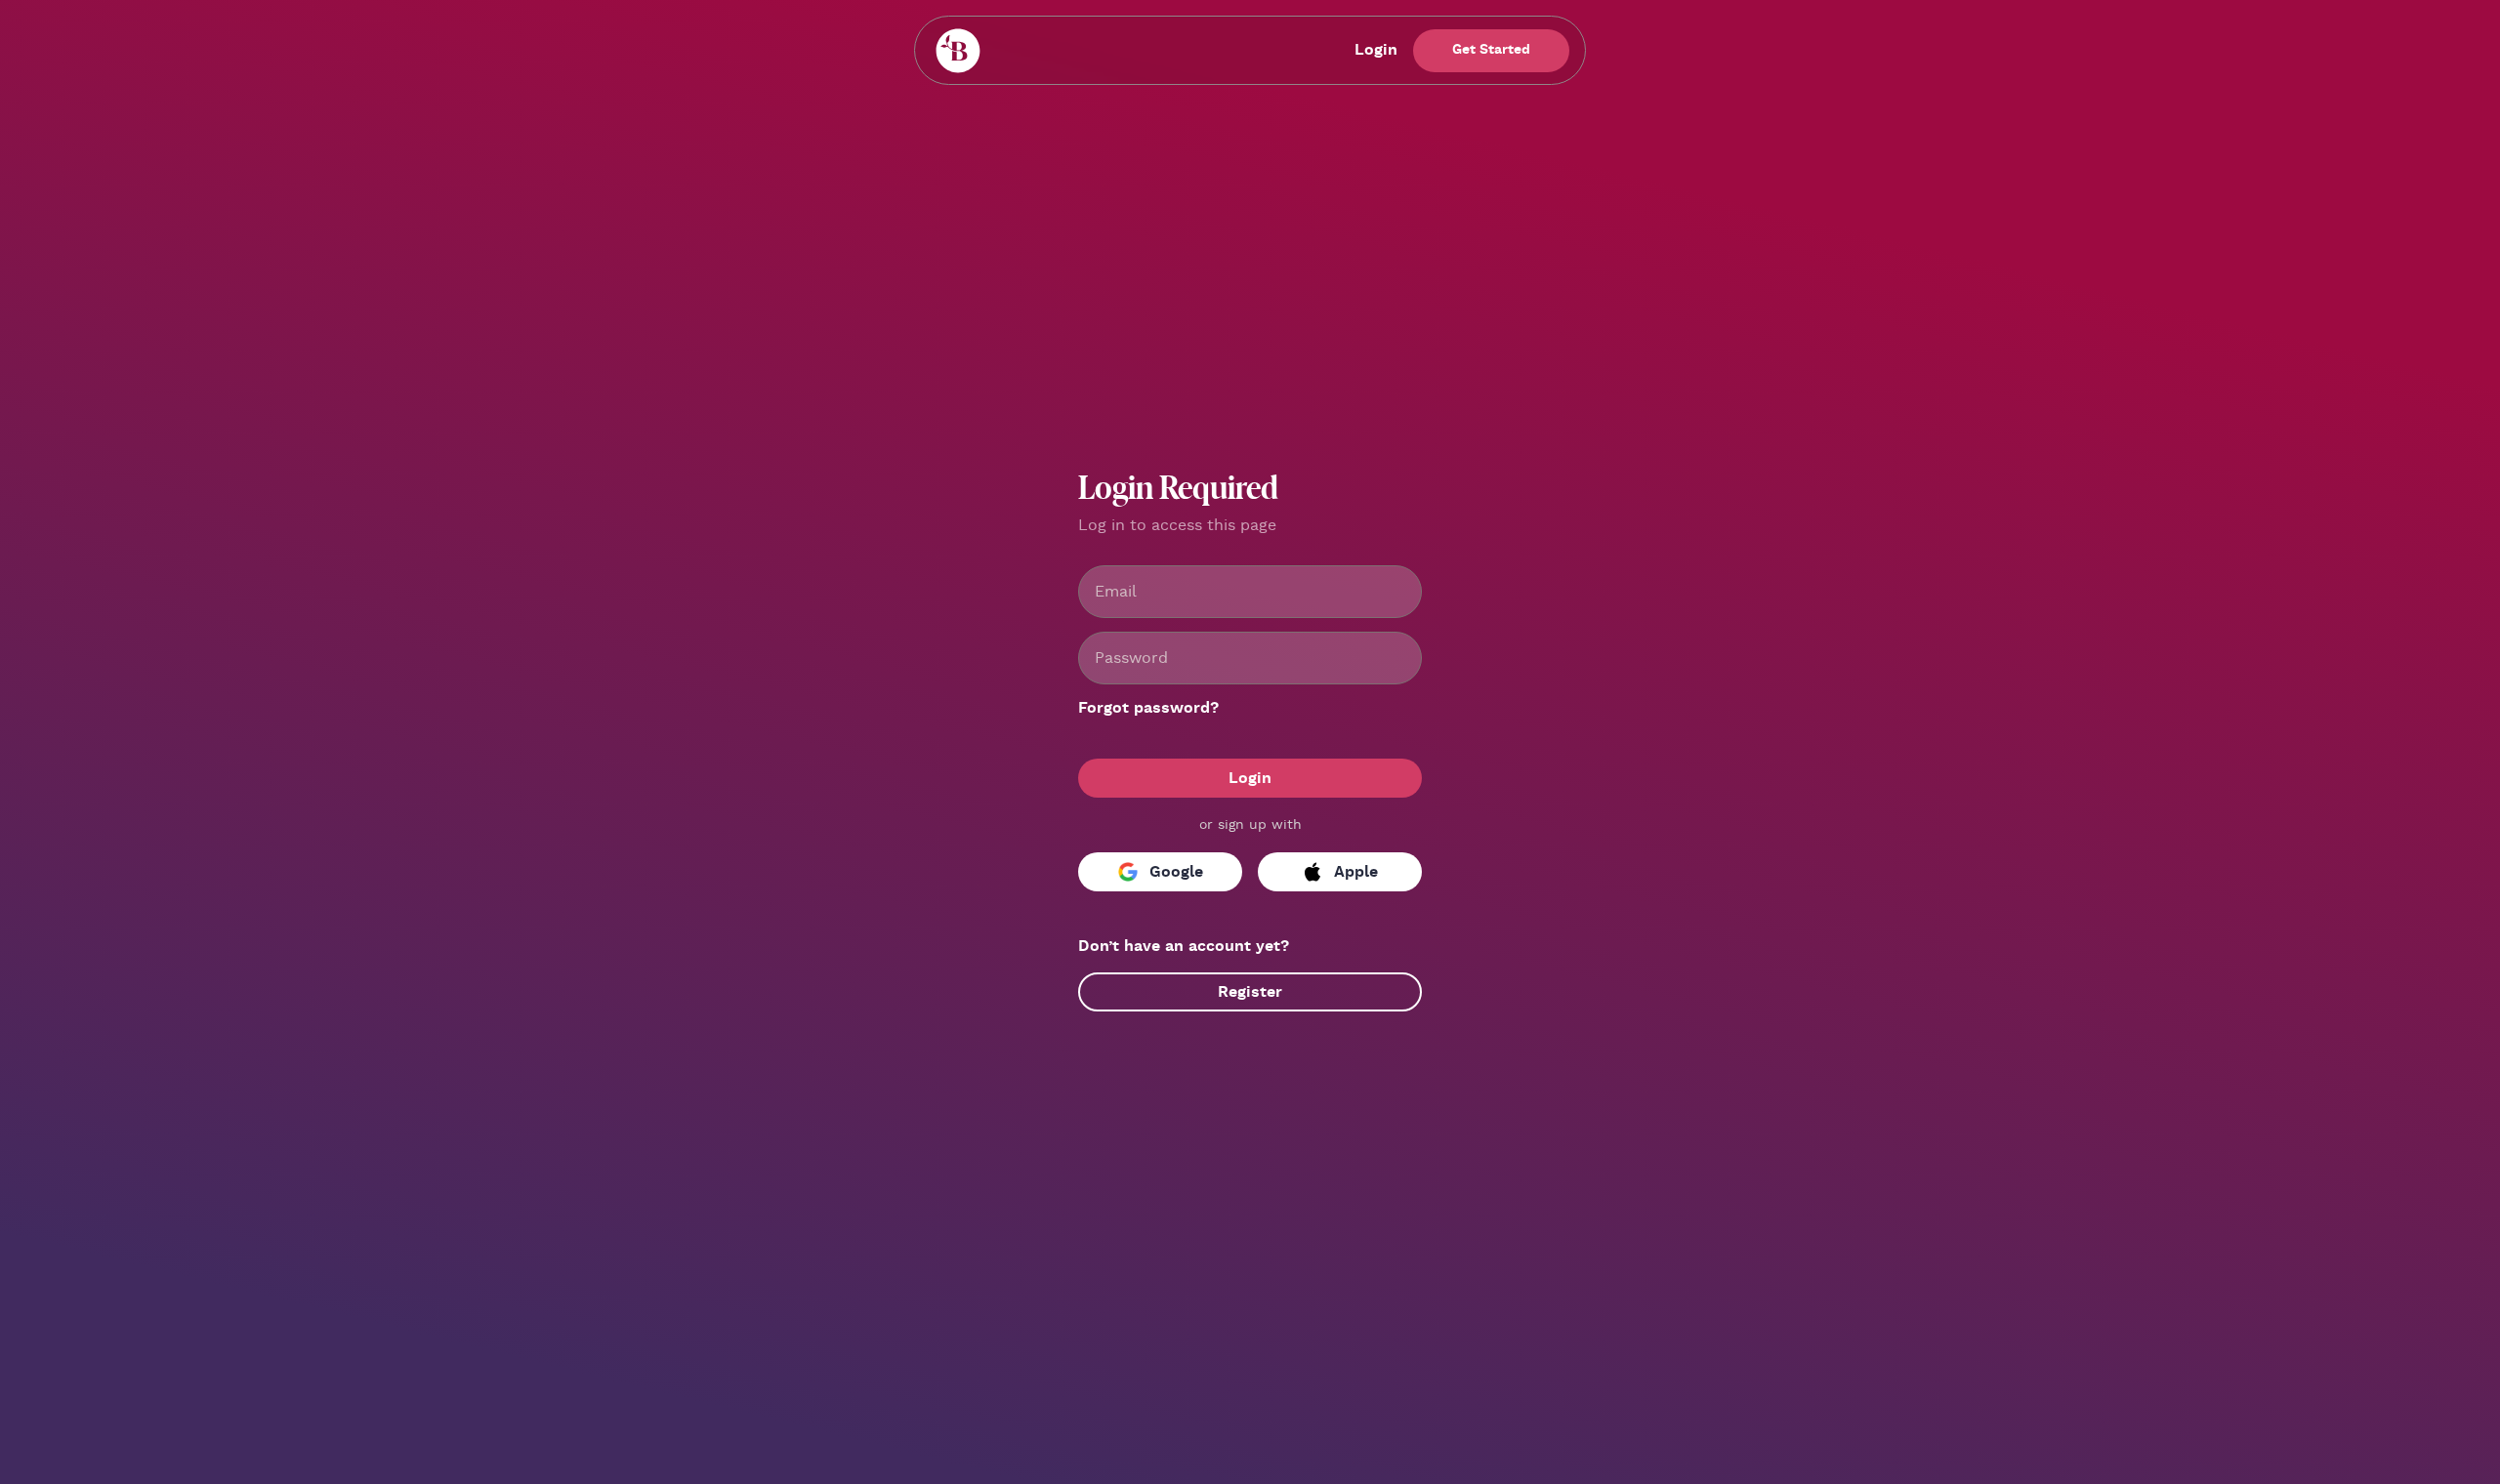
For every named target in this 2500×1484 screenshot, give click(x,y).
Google (1176, 872)
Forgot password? (1148, 708)
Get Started (1491, 50)
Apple (1356, 872)
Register (1250, 992)
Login (1376, 50)
